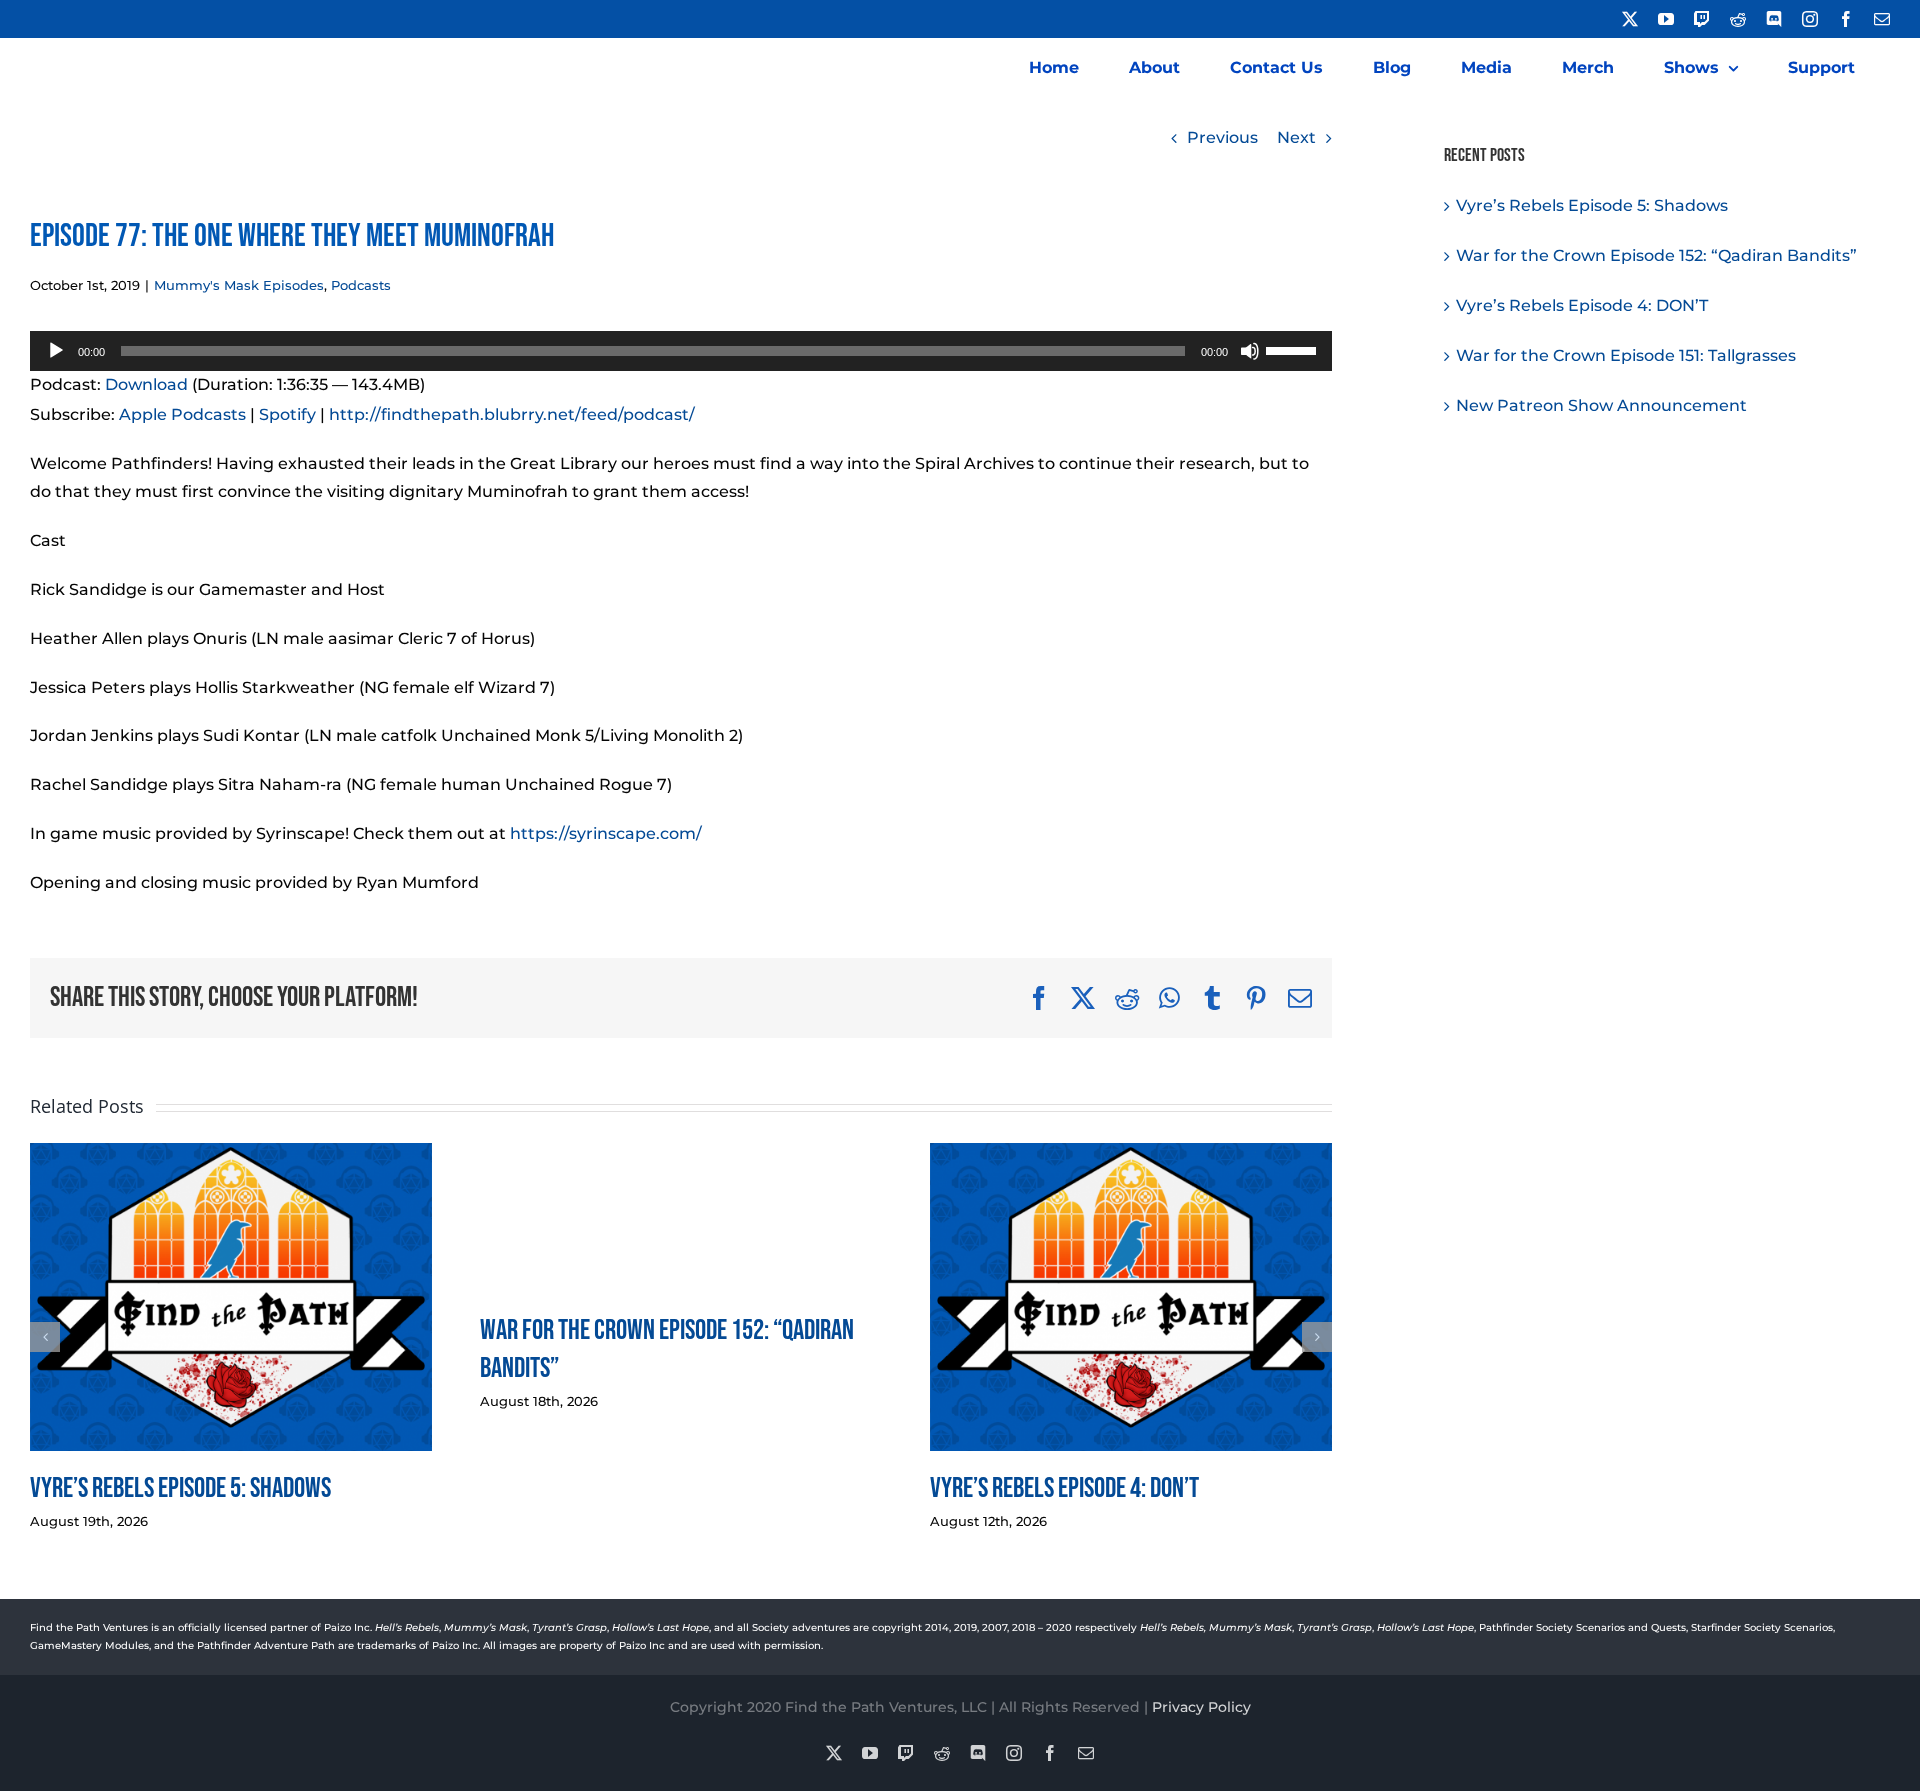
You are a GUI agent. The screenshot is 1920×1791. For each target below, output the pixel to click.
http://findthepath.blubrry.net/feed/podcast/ (512, 414)
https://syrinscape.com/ (606, 833)
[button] (45, 1337)
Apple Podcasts (182, 414)
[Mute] (1250, 351)
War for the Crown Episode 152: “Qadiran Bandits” (1656, 255)
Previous (1222, 137)
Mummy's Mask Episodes (239, 285)
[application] (681, 351)
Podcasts (361, 285)
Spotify (287, 414)
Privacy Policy (1201, 1707)
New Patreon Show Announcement (1601, 405)
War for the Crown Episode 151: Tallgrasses (1626, 355)
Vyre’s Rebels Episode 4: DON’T (1064, 1488)
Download (146, 384)
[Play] (56, 351)
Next (1296, 137)
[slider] (1294, 349)
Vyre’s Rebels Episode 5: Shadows (180, 1488)
